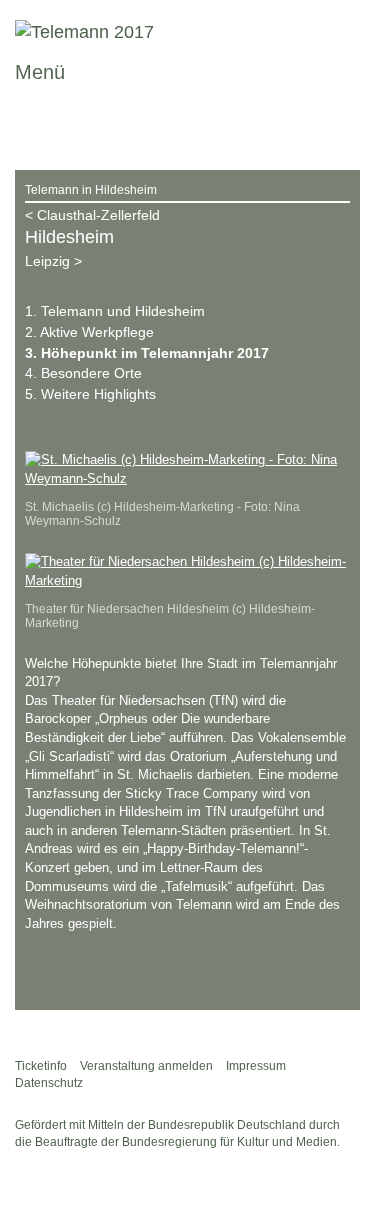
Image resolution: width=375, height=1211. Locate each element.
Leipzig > (53, 261)
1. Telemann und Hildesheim (115, 311)
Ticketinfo (41, 1066)
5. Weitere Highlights (90, 394)
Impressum (256, 1066)
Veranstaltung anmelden (146, 1066)
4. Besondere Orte (83, 373)
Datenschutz (49, 1083)
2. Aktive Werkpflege (89, 332)
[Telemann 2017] (84, 32)
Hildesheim (69, 237)
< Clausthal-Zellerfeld (92, 215)
